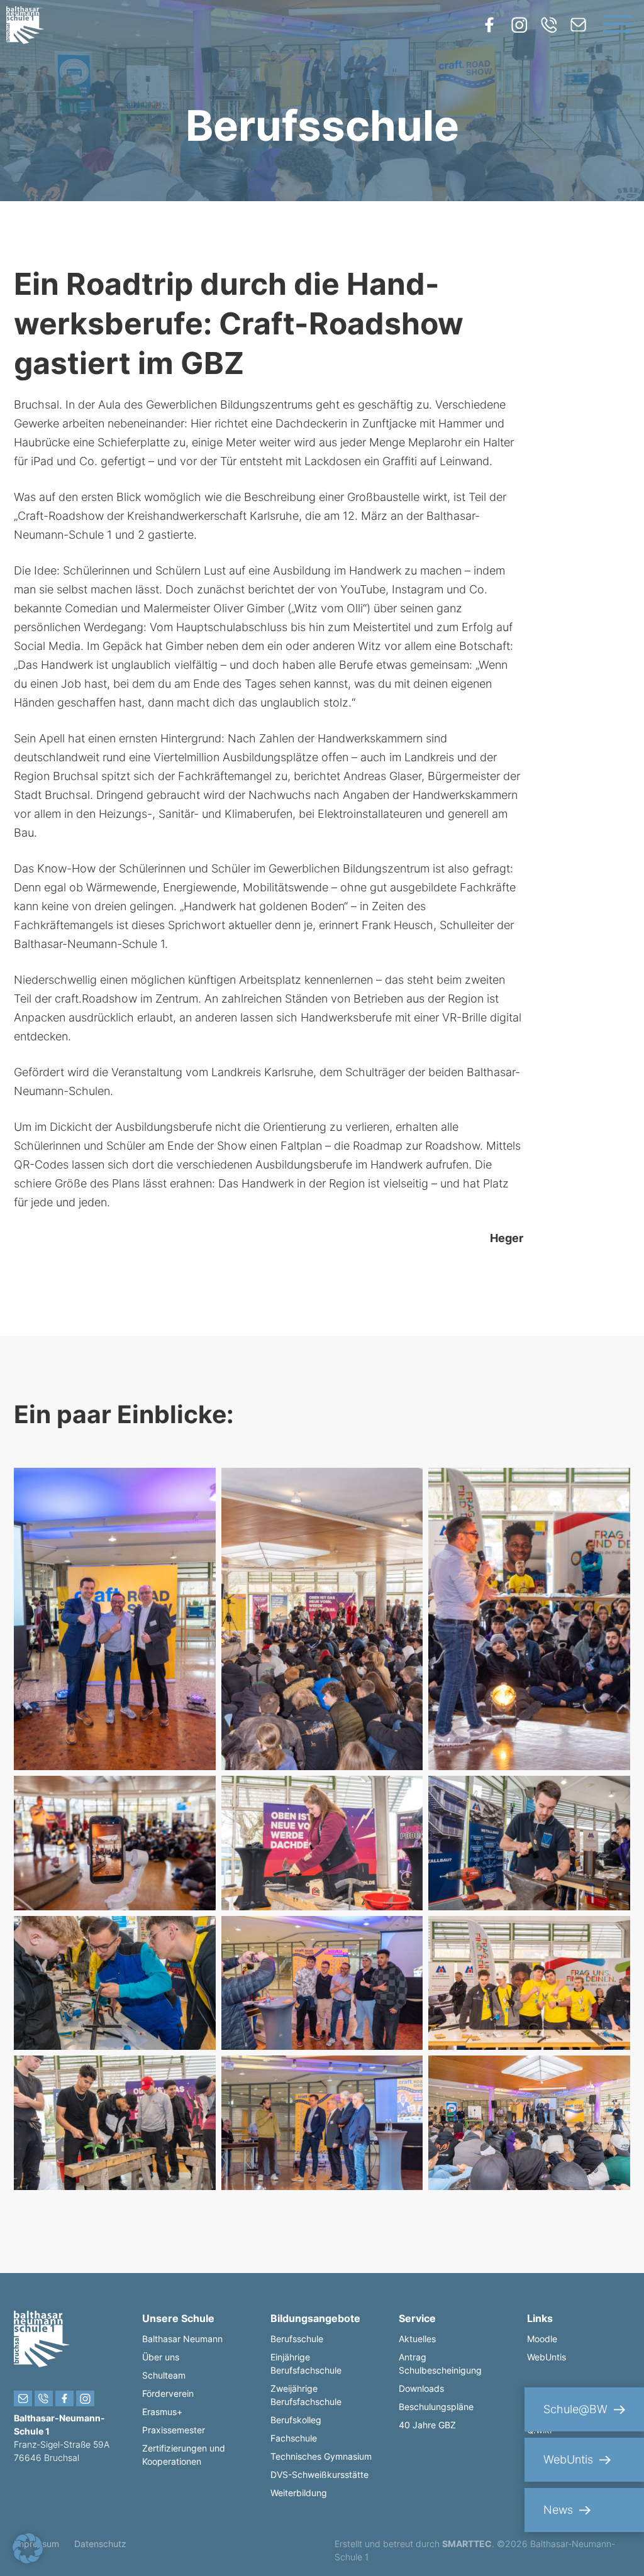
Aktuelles (417, 2339)
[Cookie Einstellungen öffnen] (28, 2559)
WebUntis (547, 2357)
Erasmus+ (162, 2412)
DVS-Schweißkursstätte (319, 2474)
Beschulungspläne (436, 2407)
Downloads (421, 2388)
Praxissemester (174, 2430)
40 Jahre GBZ (427, 2425)
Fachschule (294, 2438)
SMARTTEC (467, 2544)
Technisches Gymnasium (321, 2456)
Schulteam (164, 2375)
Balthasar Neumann (182, 2339)
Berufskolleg (296, 2420)
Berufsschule (297, 2339)
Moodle (542, 2339)
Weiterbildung (299, 2493)
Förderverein (168, 2393)
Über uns (161, 2357)
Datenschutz (100, 2544)
